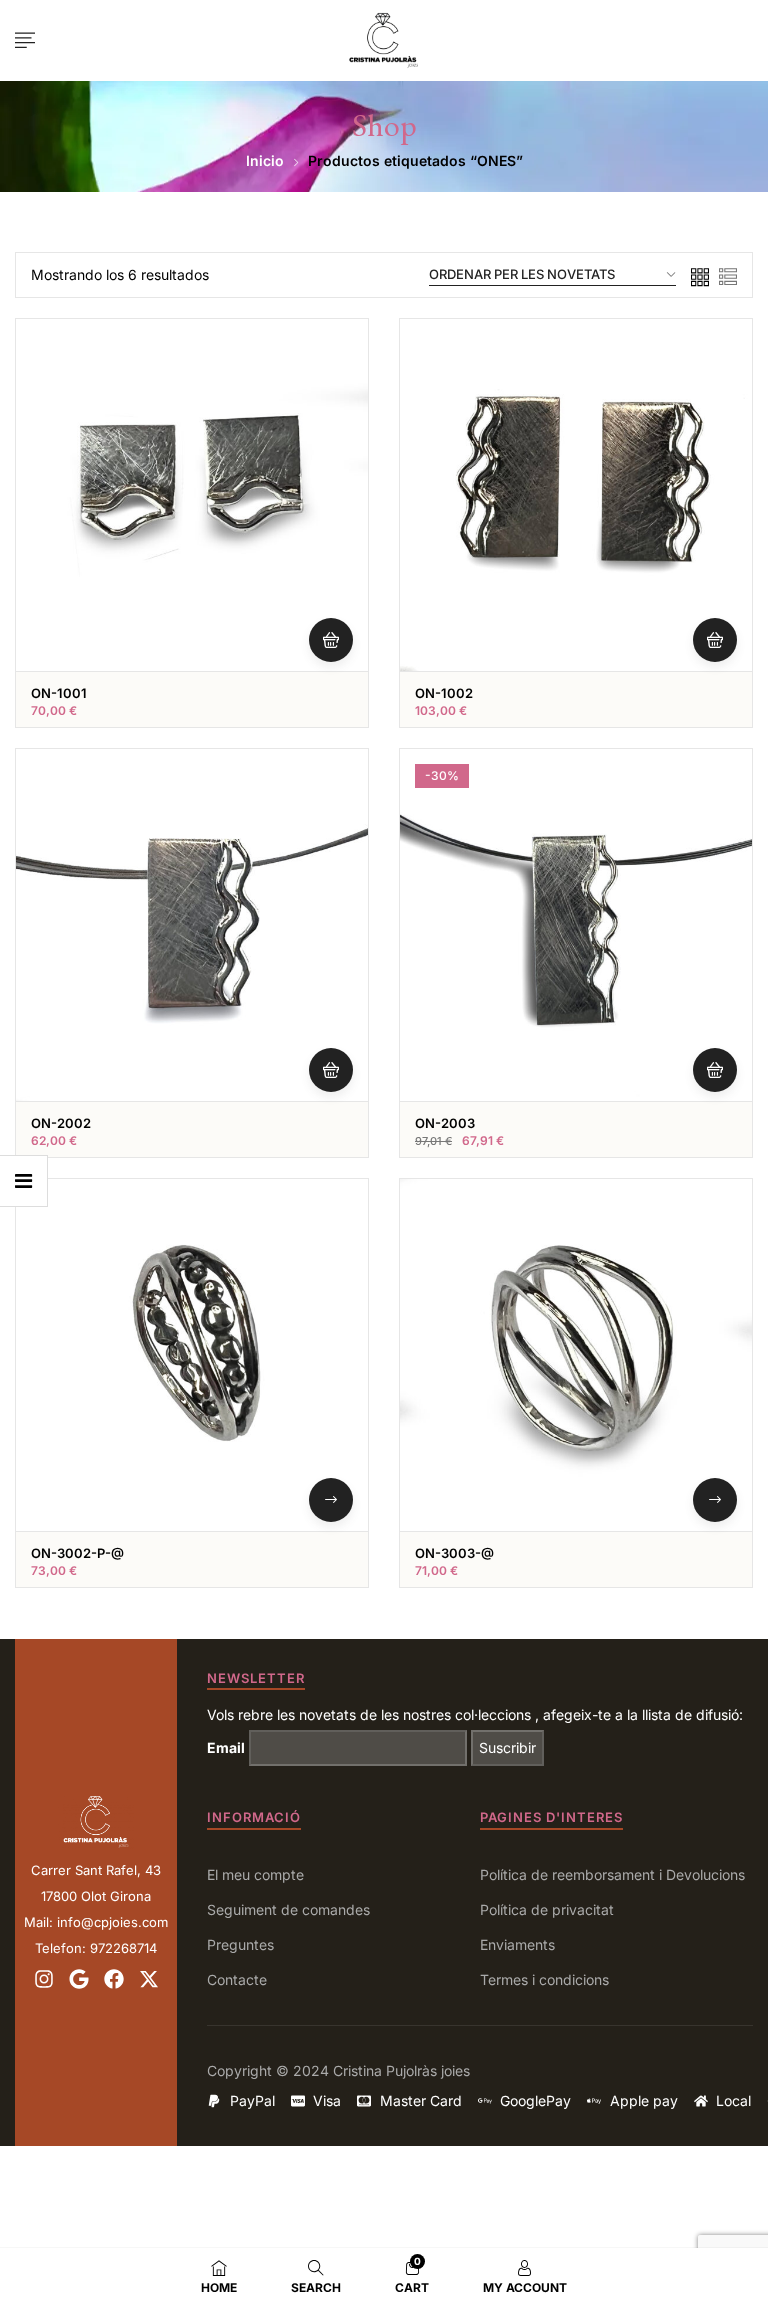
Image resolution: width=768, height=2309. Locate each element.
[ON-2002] (192, 925)
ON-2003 (445, 1123)
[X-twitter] (149, 1979)
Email (226, 1747)
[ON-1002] (576, 495)
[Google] (79, 1979)
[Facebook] (114, 1979)
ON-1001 (59, 693)
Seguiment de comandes (288, 1909)
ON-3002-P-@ (77, 1553)
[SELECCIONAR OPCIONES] (331, 1500)
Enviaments (517, 1944)
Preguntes (240, 1944)
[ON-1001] (192, 495)
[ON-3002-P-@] (192, 1355)
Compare (326, 460)
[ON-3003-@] (576, 1355)
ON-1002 (444, 693)
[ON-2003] (576, 925)
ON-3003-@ (454, 1553)
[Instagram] (44, 1979)
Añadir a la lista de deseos (326, 411)
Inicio (265, 160)
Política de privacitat (547, 1909)
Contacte (237, 1979)
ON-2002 (61, 1123)
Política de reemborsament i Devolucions (612, 1874)
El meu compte (255, 1874)
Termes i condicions (544, 1979)
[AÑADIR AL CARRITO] (331, 640)
